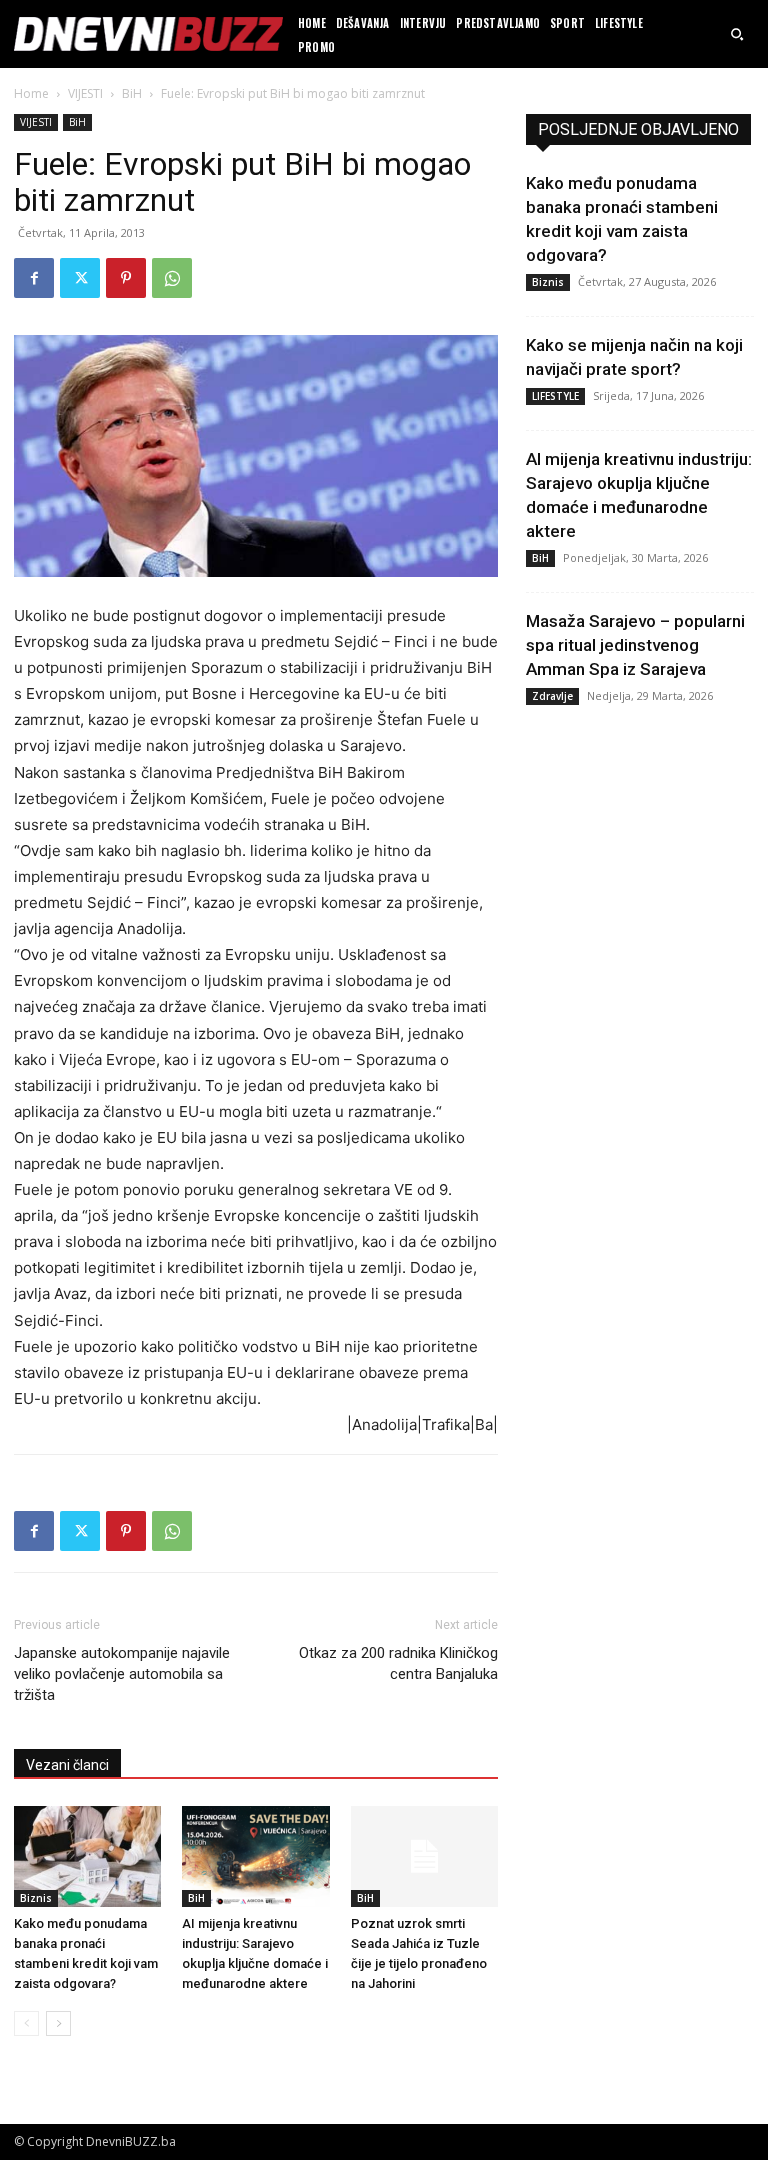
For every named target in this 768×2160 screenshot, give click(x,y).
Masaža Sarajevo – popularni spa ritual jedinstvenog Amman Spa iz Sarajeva (635, 645)
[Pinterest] (126, 278)
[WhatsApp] (172, 278)
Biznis (36, 1898)
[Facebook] (34, 278)
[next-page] (58, 2023)
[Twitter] (80, 278)
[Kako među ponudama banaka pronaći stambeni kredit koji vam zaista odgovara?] (87, 1856)
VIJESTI (85, 93)
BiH (132, 93)
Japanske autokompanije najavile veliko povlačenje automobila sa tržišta (122, 1674)
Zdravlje (552, 696)
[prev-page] (26, 2023)
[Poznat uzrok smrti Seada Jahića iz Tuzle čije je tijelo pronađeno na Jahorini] (424, 1856)
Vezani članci (67, 1765)
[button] (737, 34)
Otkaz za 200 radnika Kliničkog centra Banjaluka (398, 1663)
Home (31, 93)
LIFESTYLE (555, 396)
